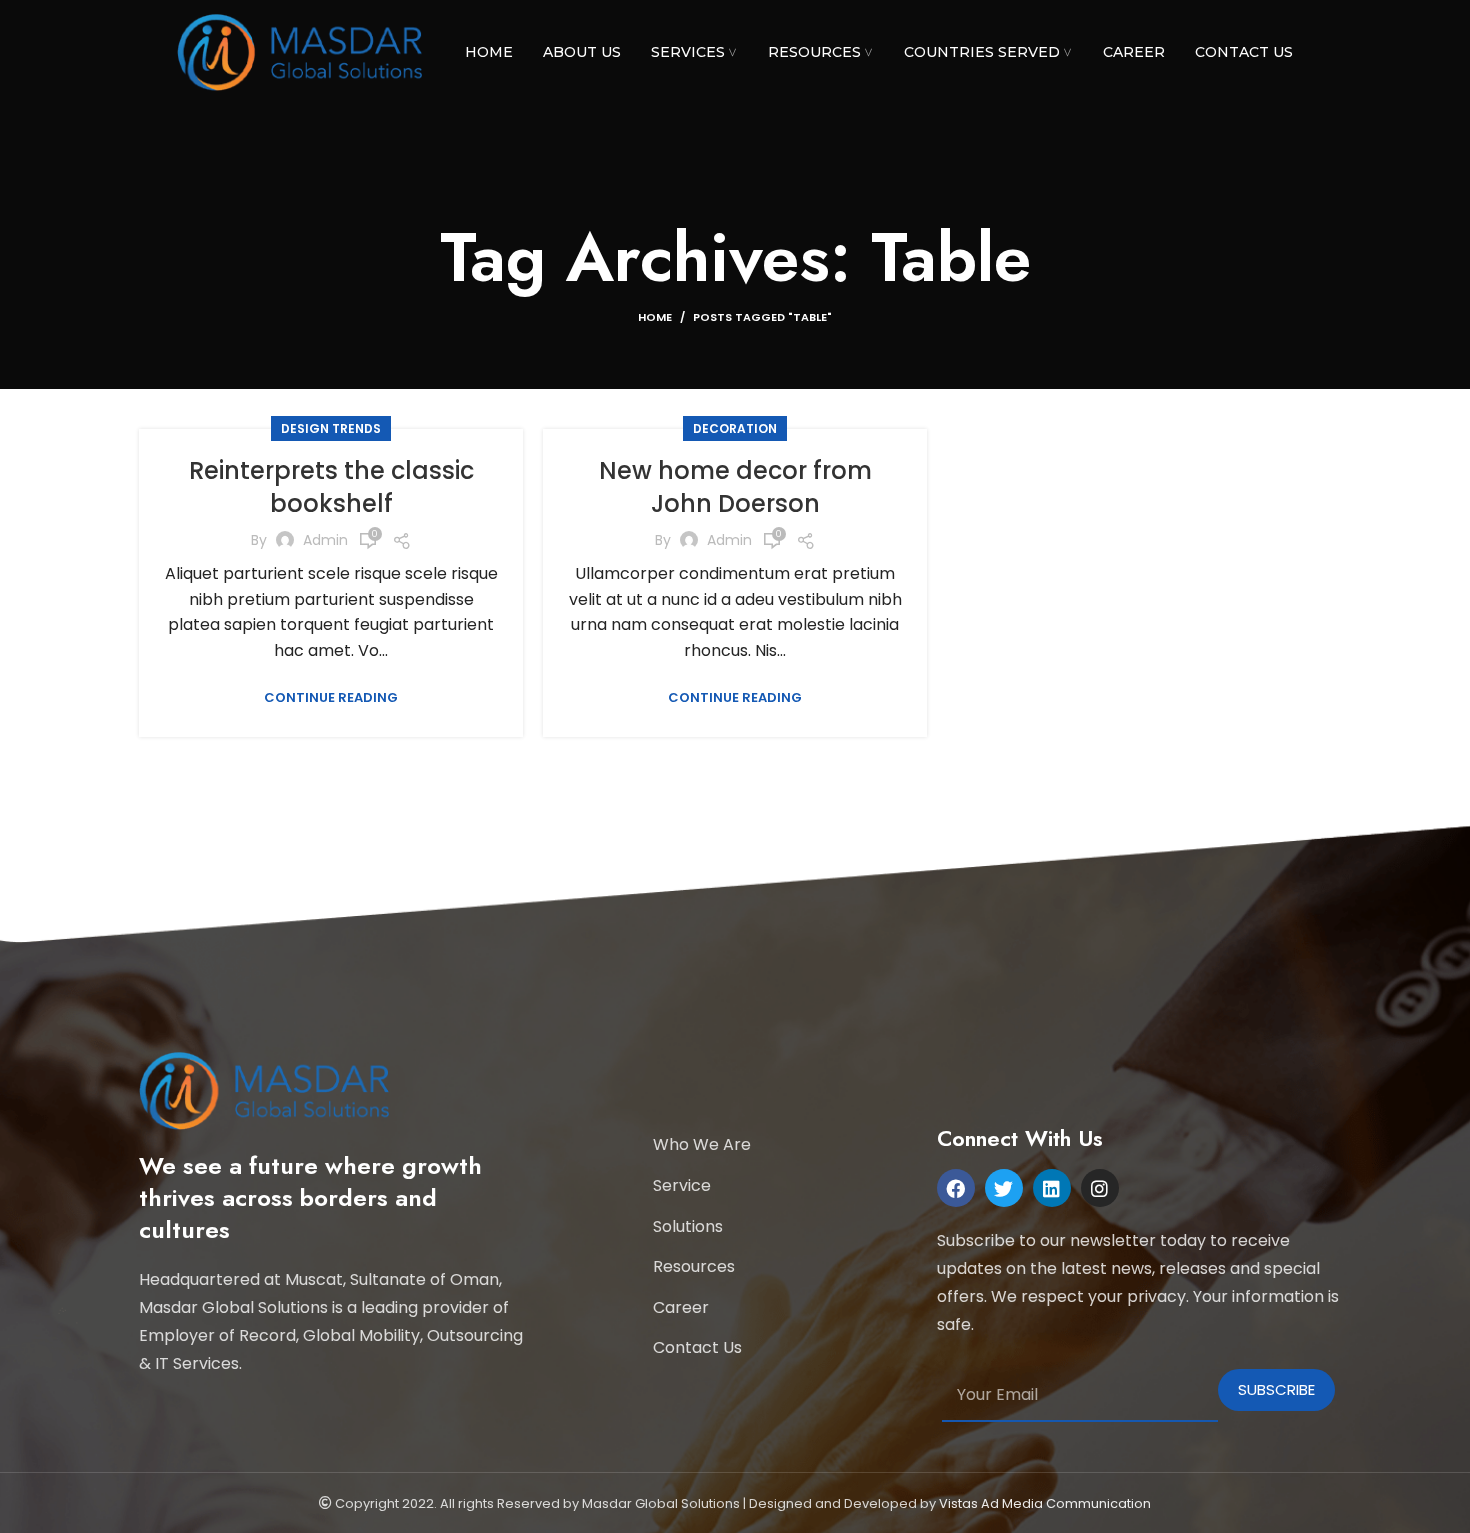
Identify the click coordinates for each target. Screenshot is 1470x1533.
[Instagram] (1100, 1188)
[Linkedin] (1052, 1188)
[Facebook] (956, 1188)
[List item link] (785, 1145)
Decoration (735, 428)
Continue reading (331, 697)
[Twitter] (1004, 1188)
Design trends (331, 428)
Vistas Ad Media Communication (1045, 1503)
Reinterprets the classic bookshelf (331, 487)
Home (655, 317)
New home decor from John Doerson (735, 487)
